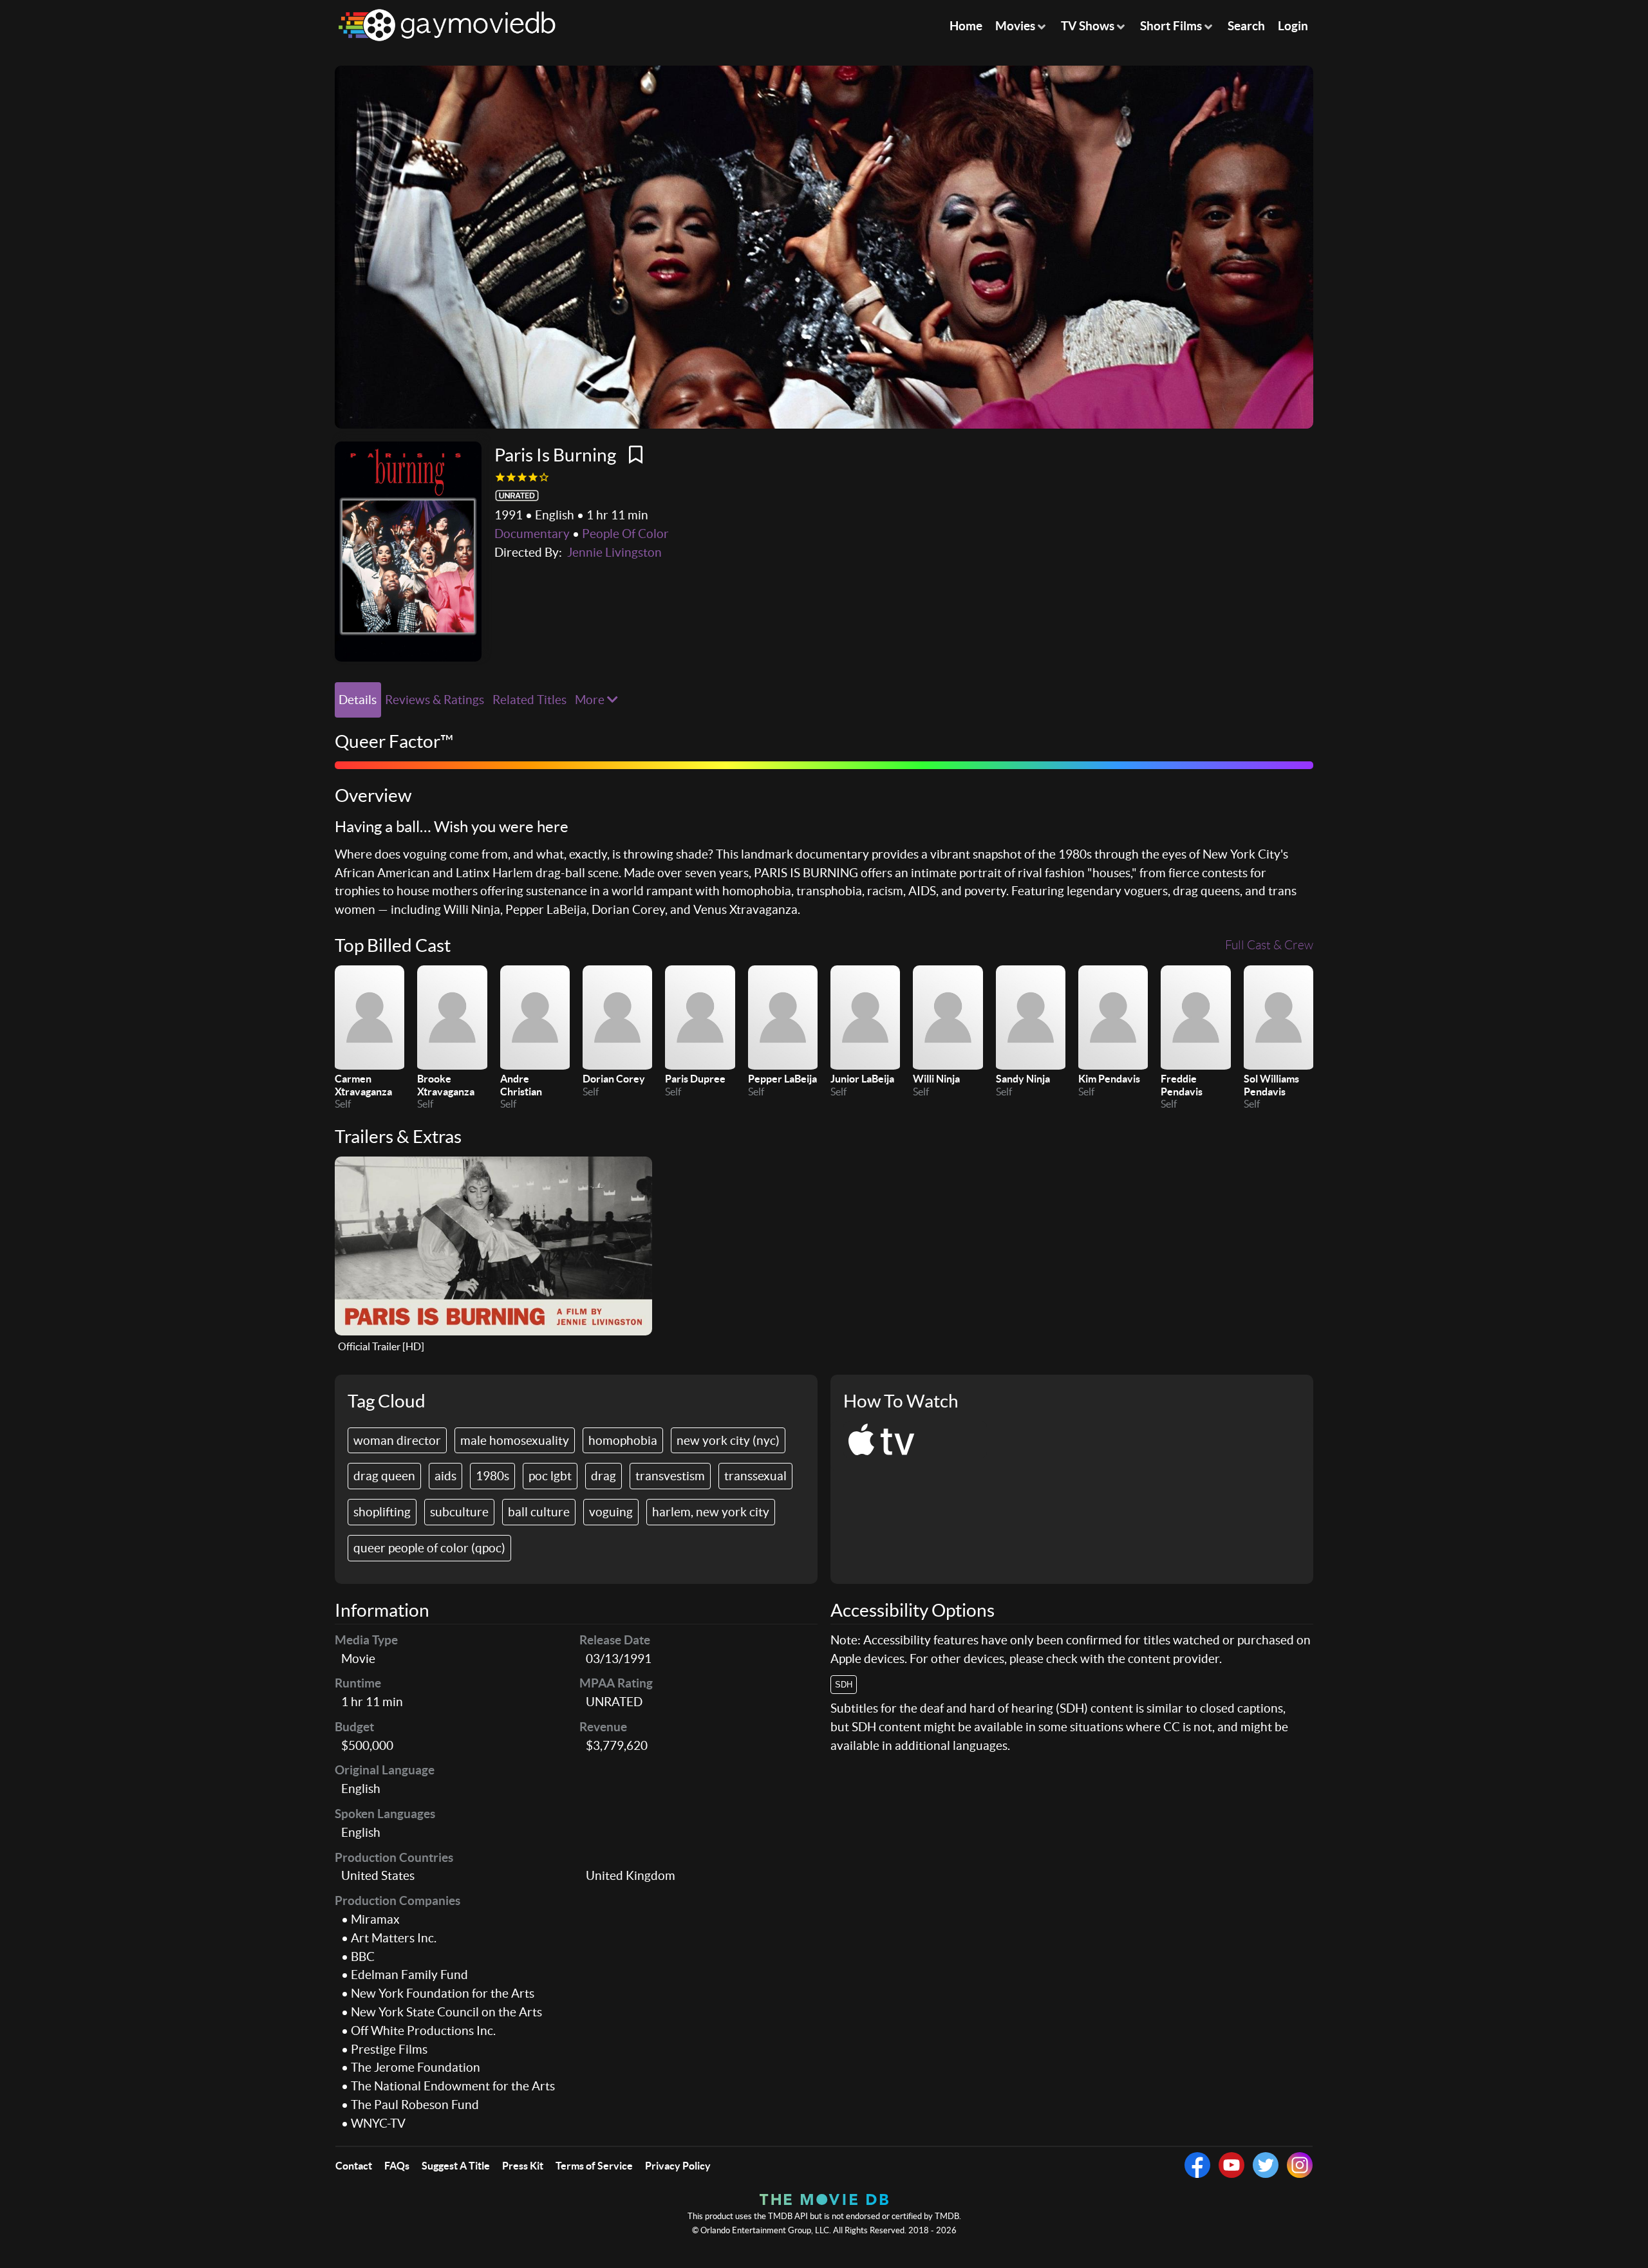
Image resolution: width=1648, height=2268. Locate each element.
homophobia (623, 1440)
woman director (397, 1440)
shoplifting (382, 1512)
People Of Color (625, 534)
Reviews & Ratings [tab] (435, 700)
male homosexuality (515, 1440)
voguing (611, 1512)
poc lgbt (550, 1476)
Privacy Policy (678, 2166)
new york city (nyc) (728, 1440)
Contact (354, 2166)
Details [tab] (358, 700)
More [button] (591, 700)
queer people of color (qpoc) (429, 1548)
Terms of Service (594, 2166)
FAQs (397, 2166)
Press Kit (523, 2166)
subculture (459, 1512)
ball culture (539, 1512)
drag (604, 1476)
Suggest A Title (456, 2166)
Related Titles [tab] (529, 700)
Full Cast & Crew (1269, 945)
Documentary (532, 534)
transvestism (670, 1476)
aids (445, 1476)
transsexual (755, 1476)
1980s (492, 1476)
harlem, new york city (711, 1512)
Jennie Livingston (614, 552)
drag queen (384, 1476)
